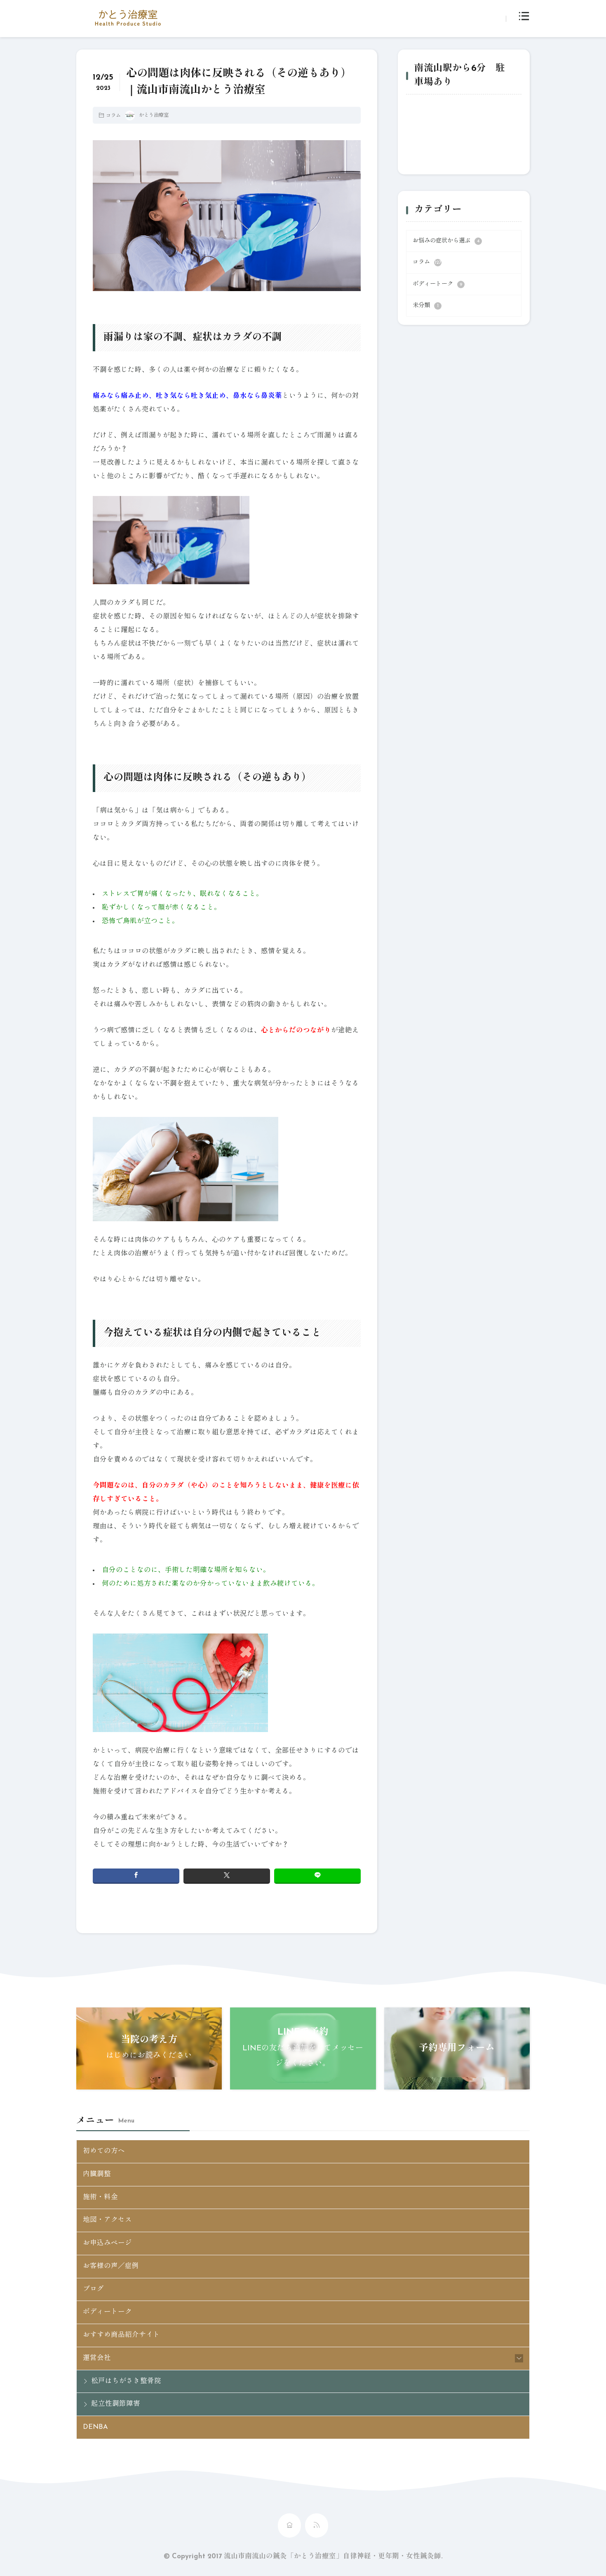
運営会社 (97, 2358)
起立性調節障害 (116, 2404)
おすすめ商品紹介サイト (121, 2335)
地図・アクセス (107, 2220)
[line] (317, 1876)
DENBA (95, 2427)
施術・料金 (100, 2198)
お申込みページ (107, 2243)
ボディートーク (437, 284)
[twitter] (227, 1876)
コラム (113, 116)
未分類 (426, 306)
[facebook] (136, 1876)
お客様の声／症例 (111, 2266)
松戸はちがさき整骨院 (126, 2381)
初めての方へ (104, 2151)
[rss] (317, 2525)
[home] (289, 2525)
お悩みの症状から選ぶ (446, 241)
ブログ (93, 2289)
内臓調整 (97, 2174)
